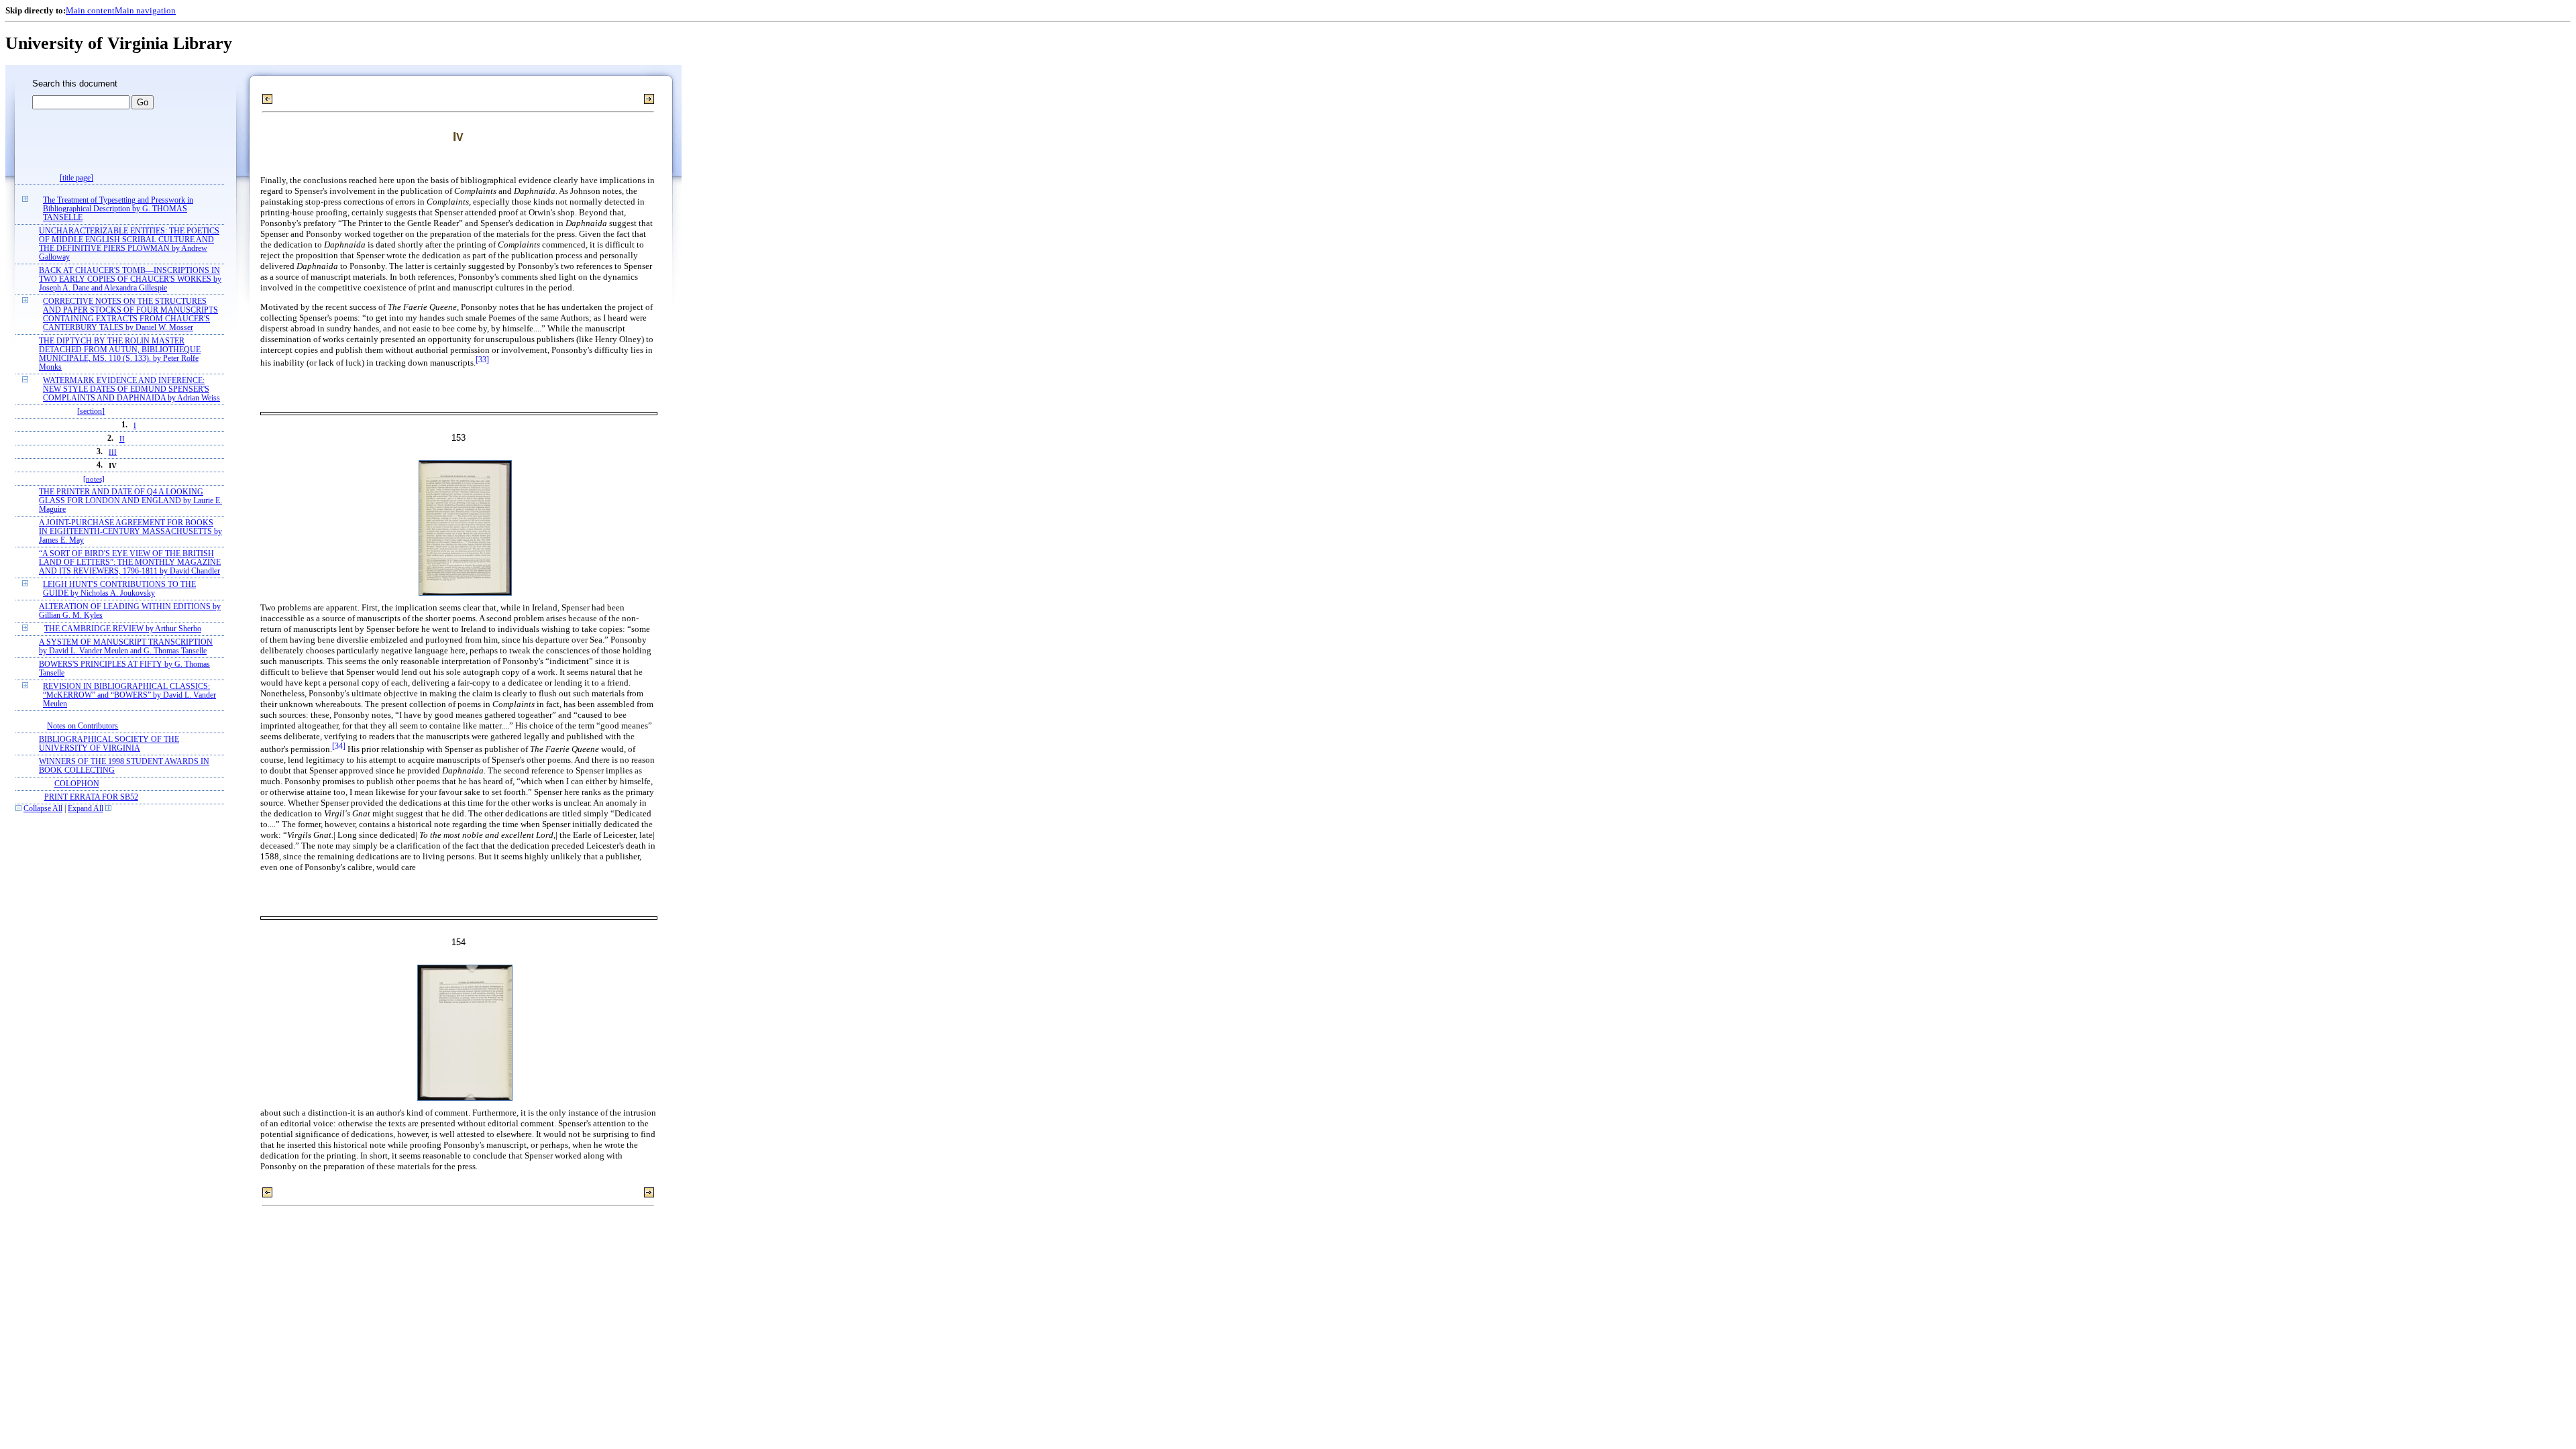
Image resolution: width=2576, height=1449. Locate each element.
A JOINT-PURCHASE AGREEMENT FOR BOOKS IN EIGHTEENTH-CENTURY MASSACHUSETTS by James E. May (130, 532)
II (122, 439)
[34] (339, 746)
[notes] (94, 479)
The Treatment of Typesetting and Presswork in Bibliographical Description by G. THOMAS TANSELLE (118, 209)
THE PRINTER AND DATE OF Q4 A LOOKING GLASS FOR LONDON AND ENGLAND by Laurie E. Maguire (130, 501)
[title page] (76, 178)
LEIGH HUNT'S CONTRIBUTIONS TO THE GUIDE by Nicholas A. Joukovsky (119, 589)
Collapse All (43, 809)
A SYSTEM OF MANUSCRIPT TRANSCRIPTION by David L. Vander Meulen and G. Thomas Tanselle (126, 647)
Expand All (86, 809)
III (113, 452)
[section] (91, 412)
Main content (90, 10)
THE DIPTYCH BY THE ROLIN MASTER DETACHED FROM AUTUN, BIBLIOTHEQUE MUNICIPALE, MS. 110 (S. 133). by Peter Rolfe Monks (120, 354)
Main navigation (145, 10)
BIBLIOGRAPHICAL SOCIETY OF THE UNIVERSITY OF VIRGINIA (109, 744)
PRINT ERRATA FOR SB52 (91, 797)
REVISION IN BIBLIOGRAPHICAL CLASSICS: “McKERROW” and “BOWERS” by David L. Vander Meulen (129, 695)
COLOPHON (77, 784)
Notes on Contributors (83, 726)
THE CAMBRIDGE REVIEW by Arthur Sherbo (123, 629)
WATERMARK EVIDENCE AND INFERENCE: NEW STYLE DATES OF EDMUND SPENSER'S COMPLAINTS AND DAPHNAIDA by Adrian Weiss (131, 389)
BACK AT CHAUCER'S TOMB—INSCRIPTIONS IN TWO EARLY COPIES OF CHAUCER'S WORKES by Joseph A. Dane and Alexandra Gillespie (130, 279)
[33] (482, 360)
